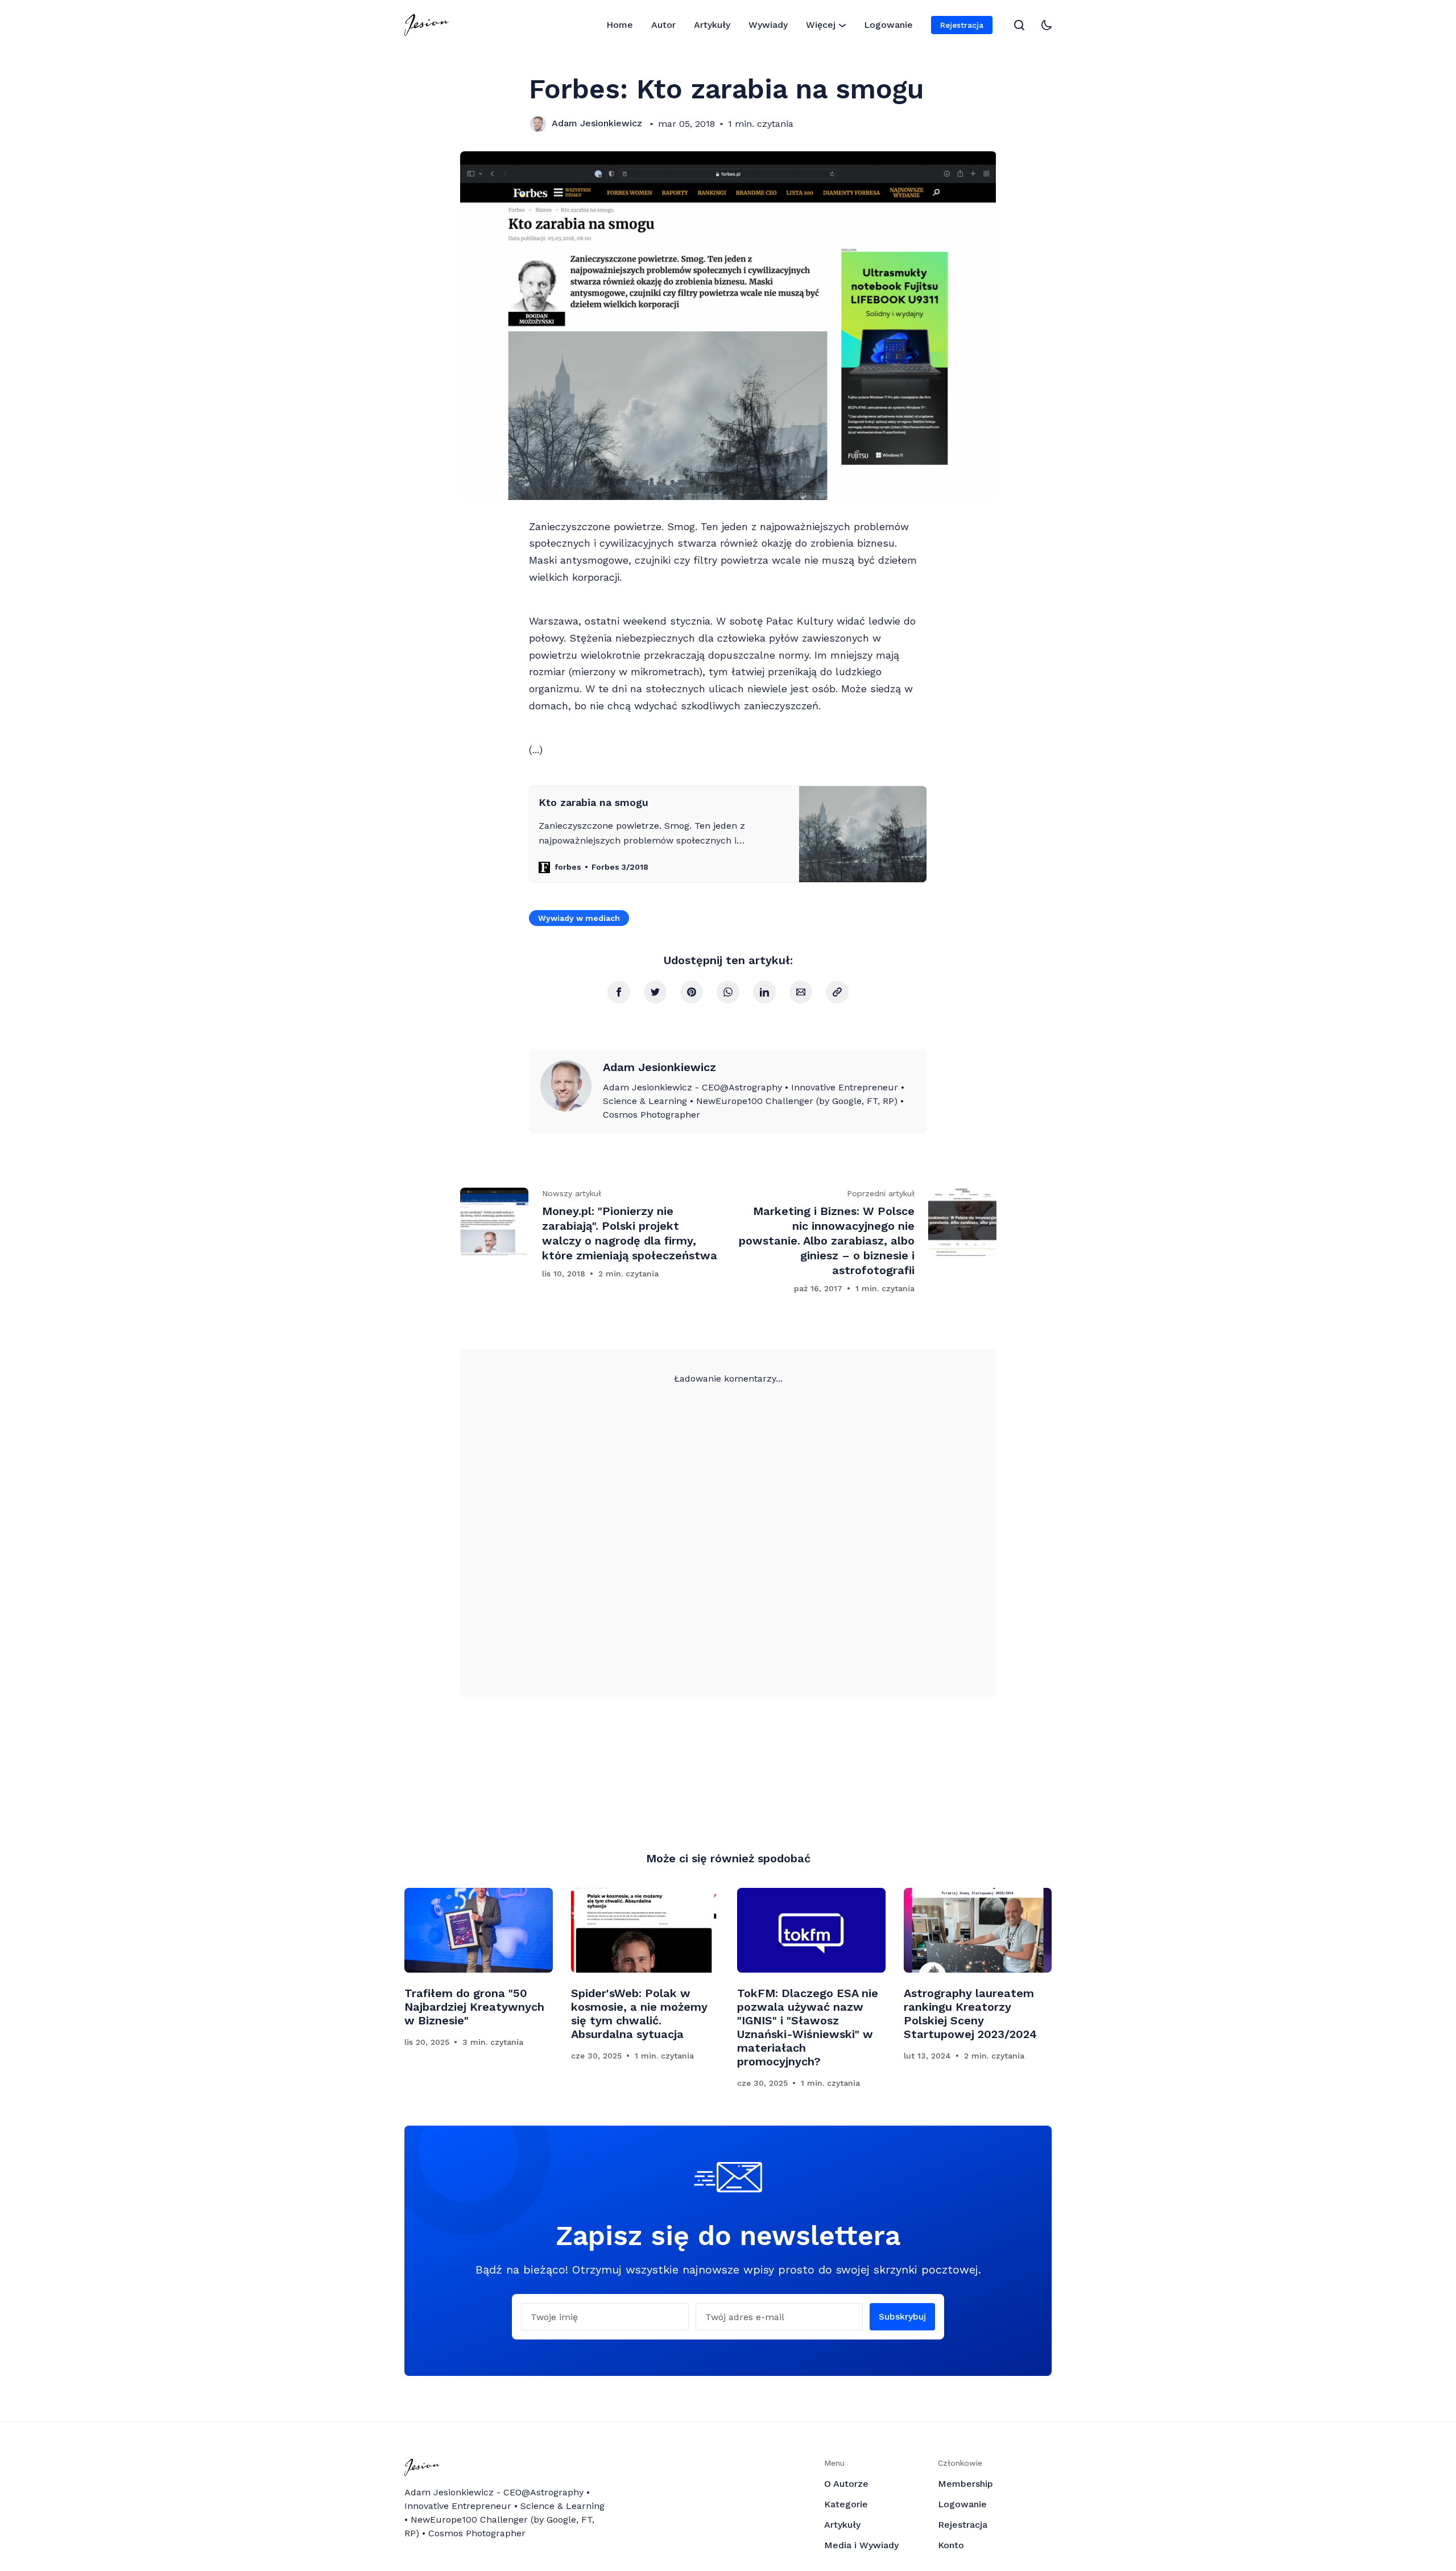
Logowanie (888, 25)
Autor (663, 25)
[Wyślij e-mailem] (801, 992)
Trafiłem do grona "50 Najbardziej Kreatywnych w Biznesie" (474, 2007)
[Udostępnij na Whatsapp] (728, 992)
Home (620, 25)
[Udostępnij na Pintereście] (692, 992)
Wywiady (768, 25)
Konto (951, 2545)
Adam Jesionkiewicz (597, 123)
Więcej (821, 25)
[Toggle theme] (1046, 25)
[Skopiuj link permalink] (837, 992)
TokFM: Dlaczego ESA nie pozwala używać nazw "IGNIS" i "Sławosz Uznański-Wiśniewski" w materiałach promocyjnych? (808, 2027)
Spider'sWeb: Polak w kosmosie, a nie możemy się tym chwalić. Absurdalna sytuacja (639, 2014)
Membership (965, 2484)
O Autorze (846, 2484)
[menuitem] (620, 25)
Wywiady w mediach (579, 918)
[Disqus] (728, 1528)
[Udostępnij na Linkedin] (764, 992)
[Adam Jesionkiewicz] (538, 124)
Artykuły (712, 25)
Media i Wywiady (861, 2545)
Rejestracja (962, 25)
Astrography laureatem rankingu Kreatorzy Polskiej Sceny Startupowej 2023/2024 (970, 2014)
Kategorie (846, 2504)
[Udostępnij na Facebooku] (619, 992)
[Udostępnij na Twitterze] (655, 992)
